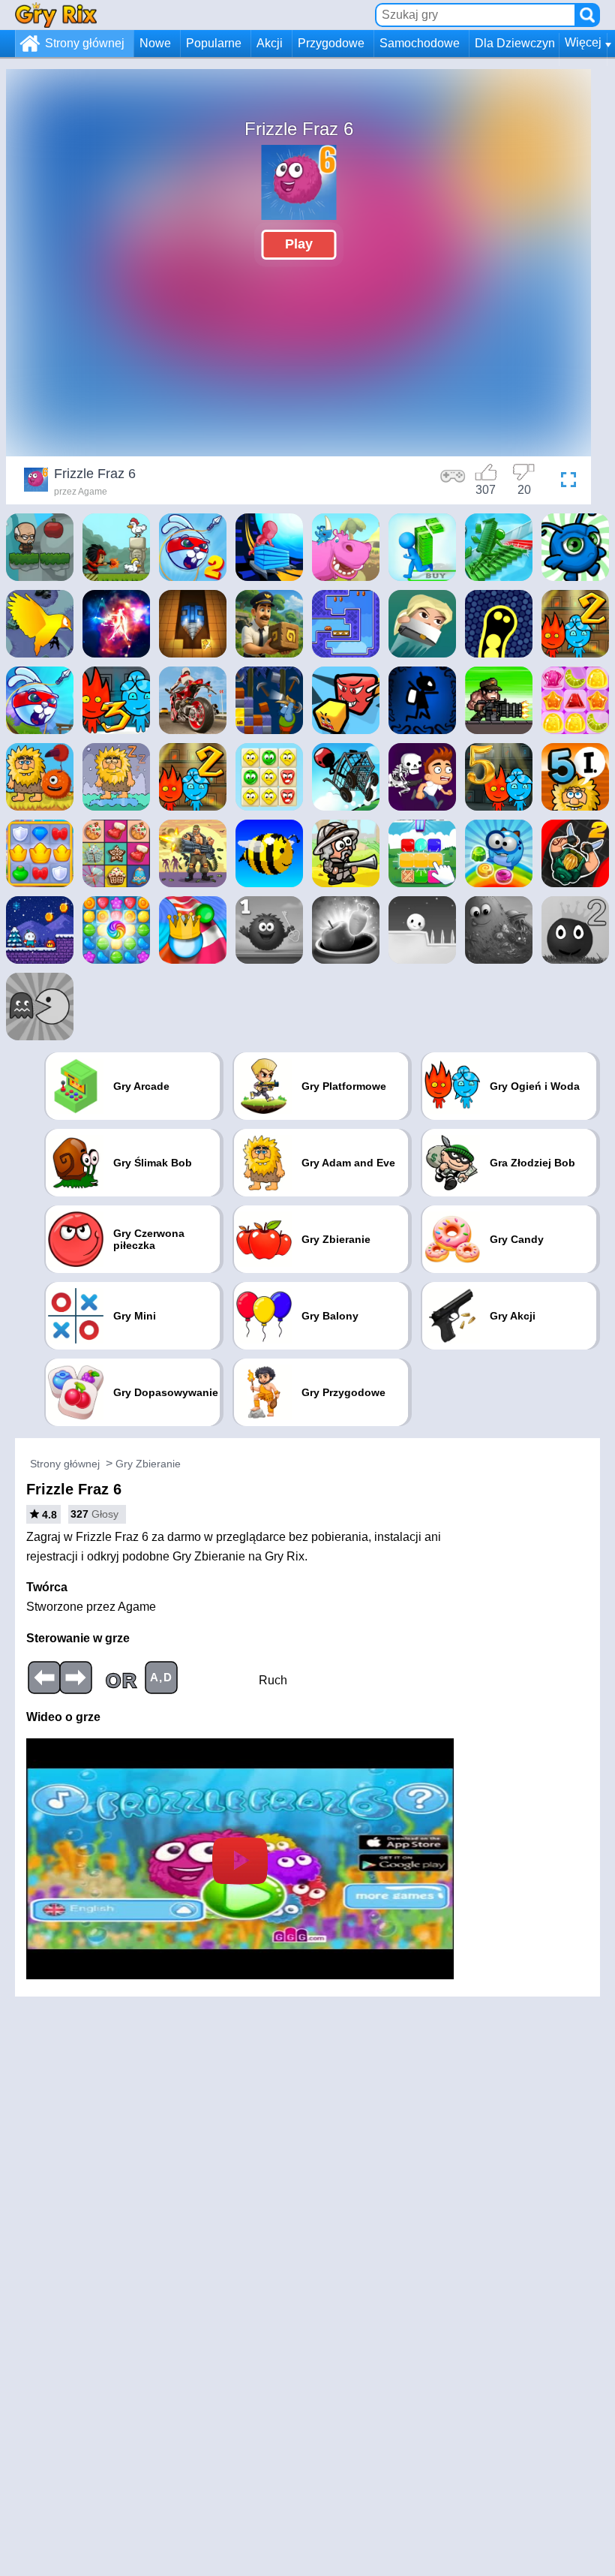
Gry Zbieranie (148, 1464)
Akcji (270, 43)
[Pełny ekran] (565, 482)
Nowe (155, 43)
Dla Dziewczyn (515, 43)
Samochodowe (420, 43)
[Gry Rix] (56, 15)
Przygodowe (331, 43)
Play (299, 244)
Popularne (214, 43)
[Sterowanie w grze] (453, 482)
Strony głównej (85, 43)
